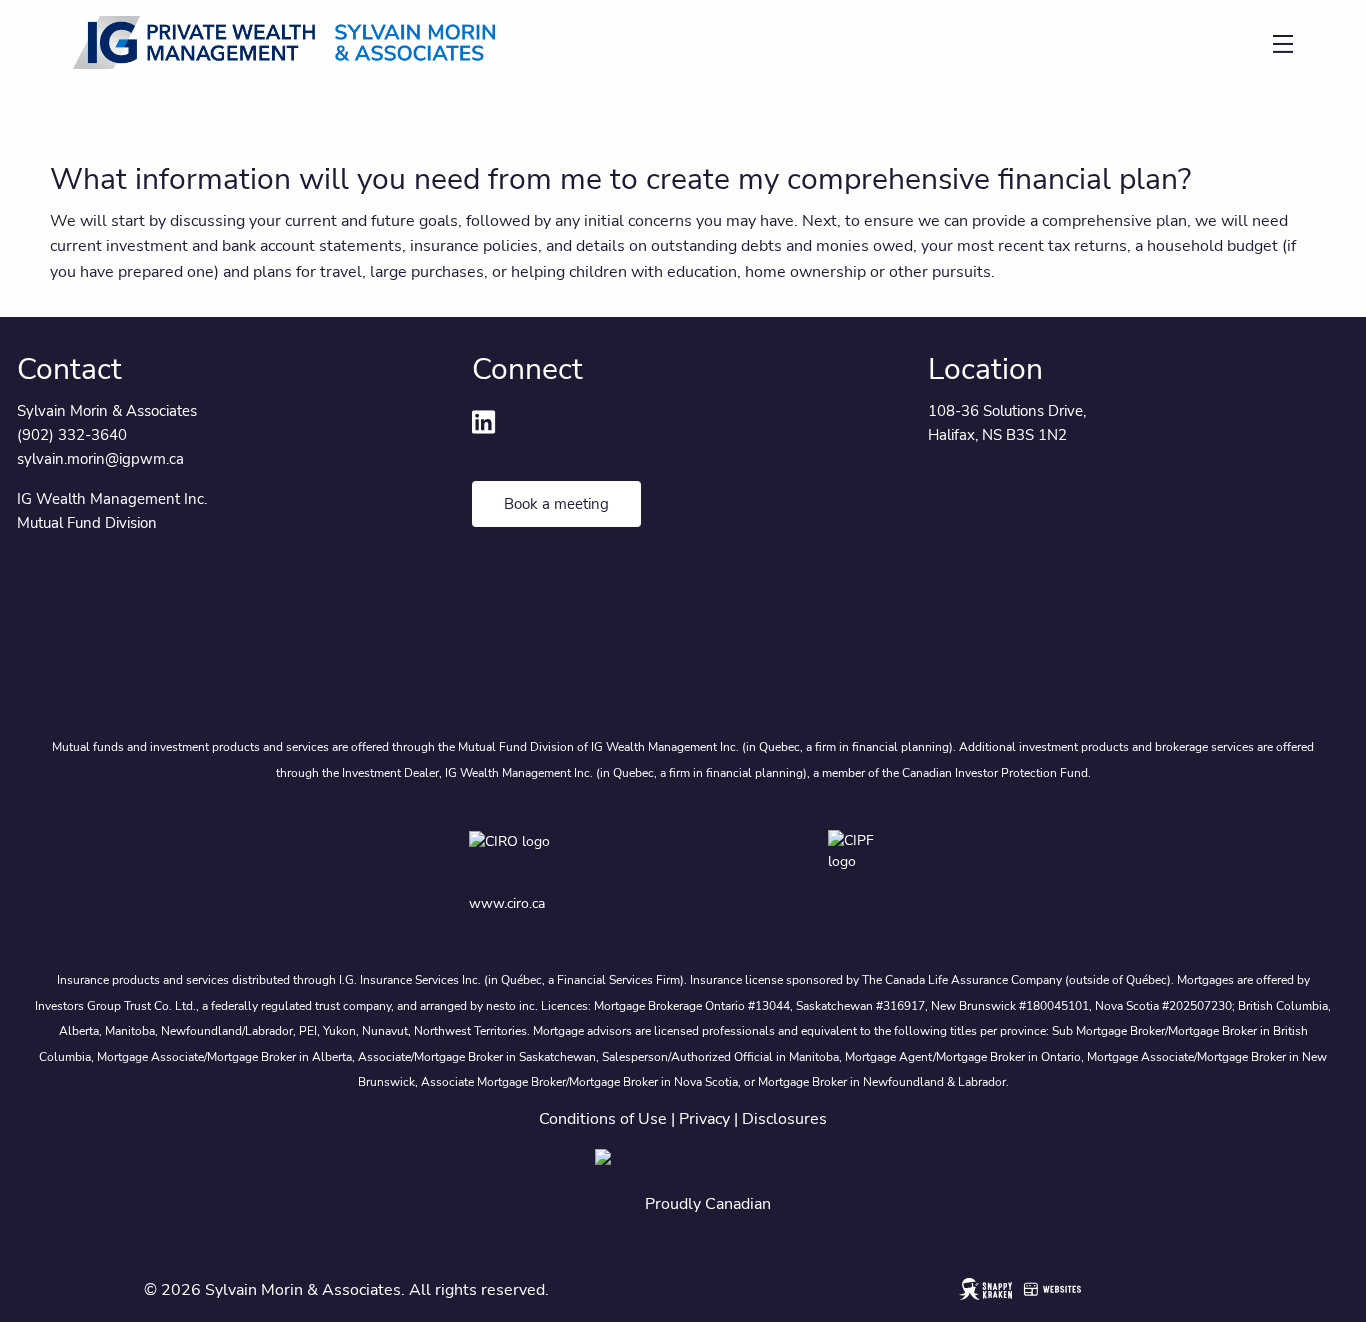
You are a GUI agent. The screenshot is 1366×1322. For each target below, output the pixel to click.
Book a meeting (556, 504)
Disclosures (784, 1119)
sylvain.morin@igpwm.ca (100, 459)
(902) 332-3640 (72, 435)
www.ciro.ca (507, 903)
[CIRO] (563, 854)
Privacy (704, 1119)
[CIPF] (862, 854)
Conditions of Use (603, 1119)
